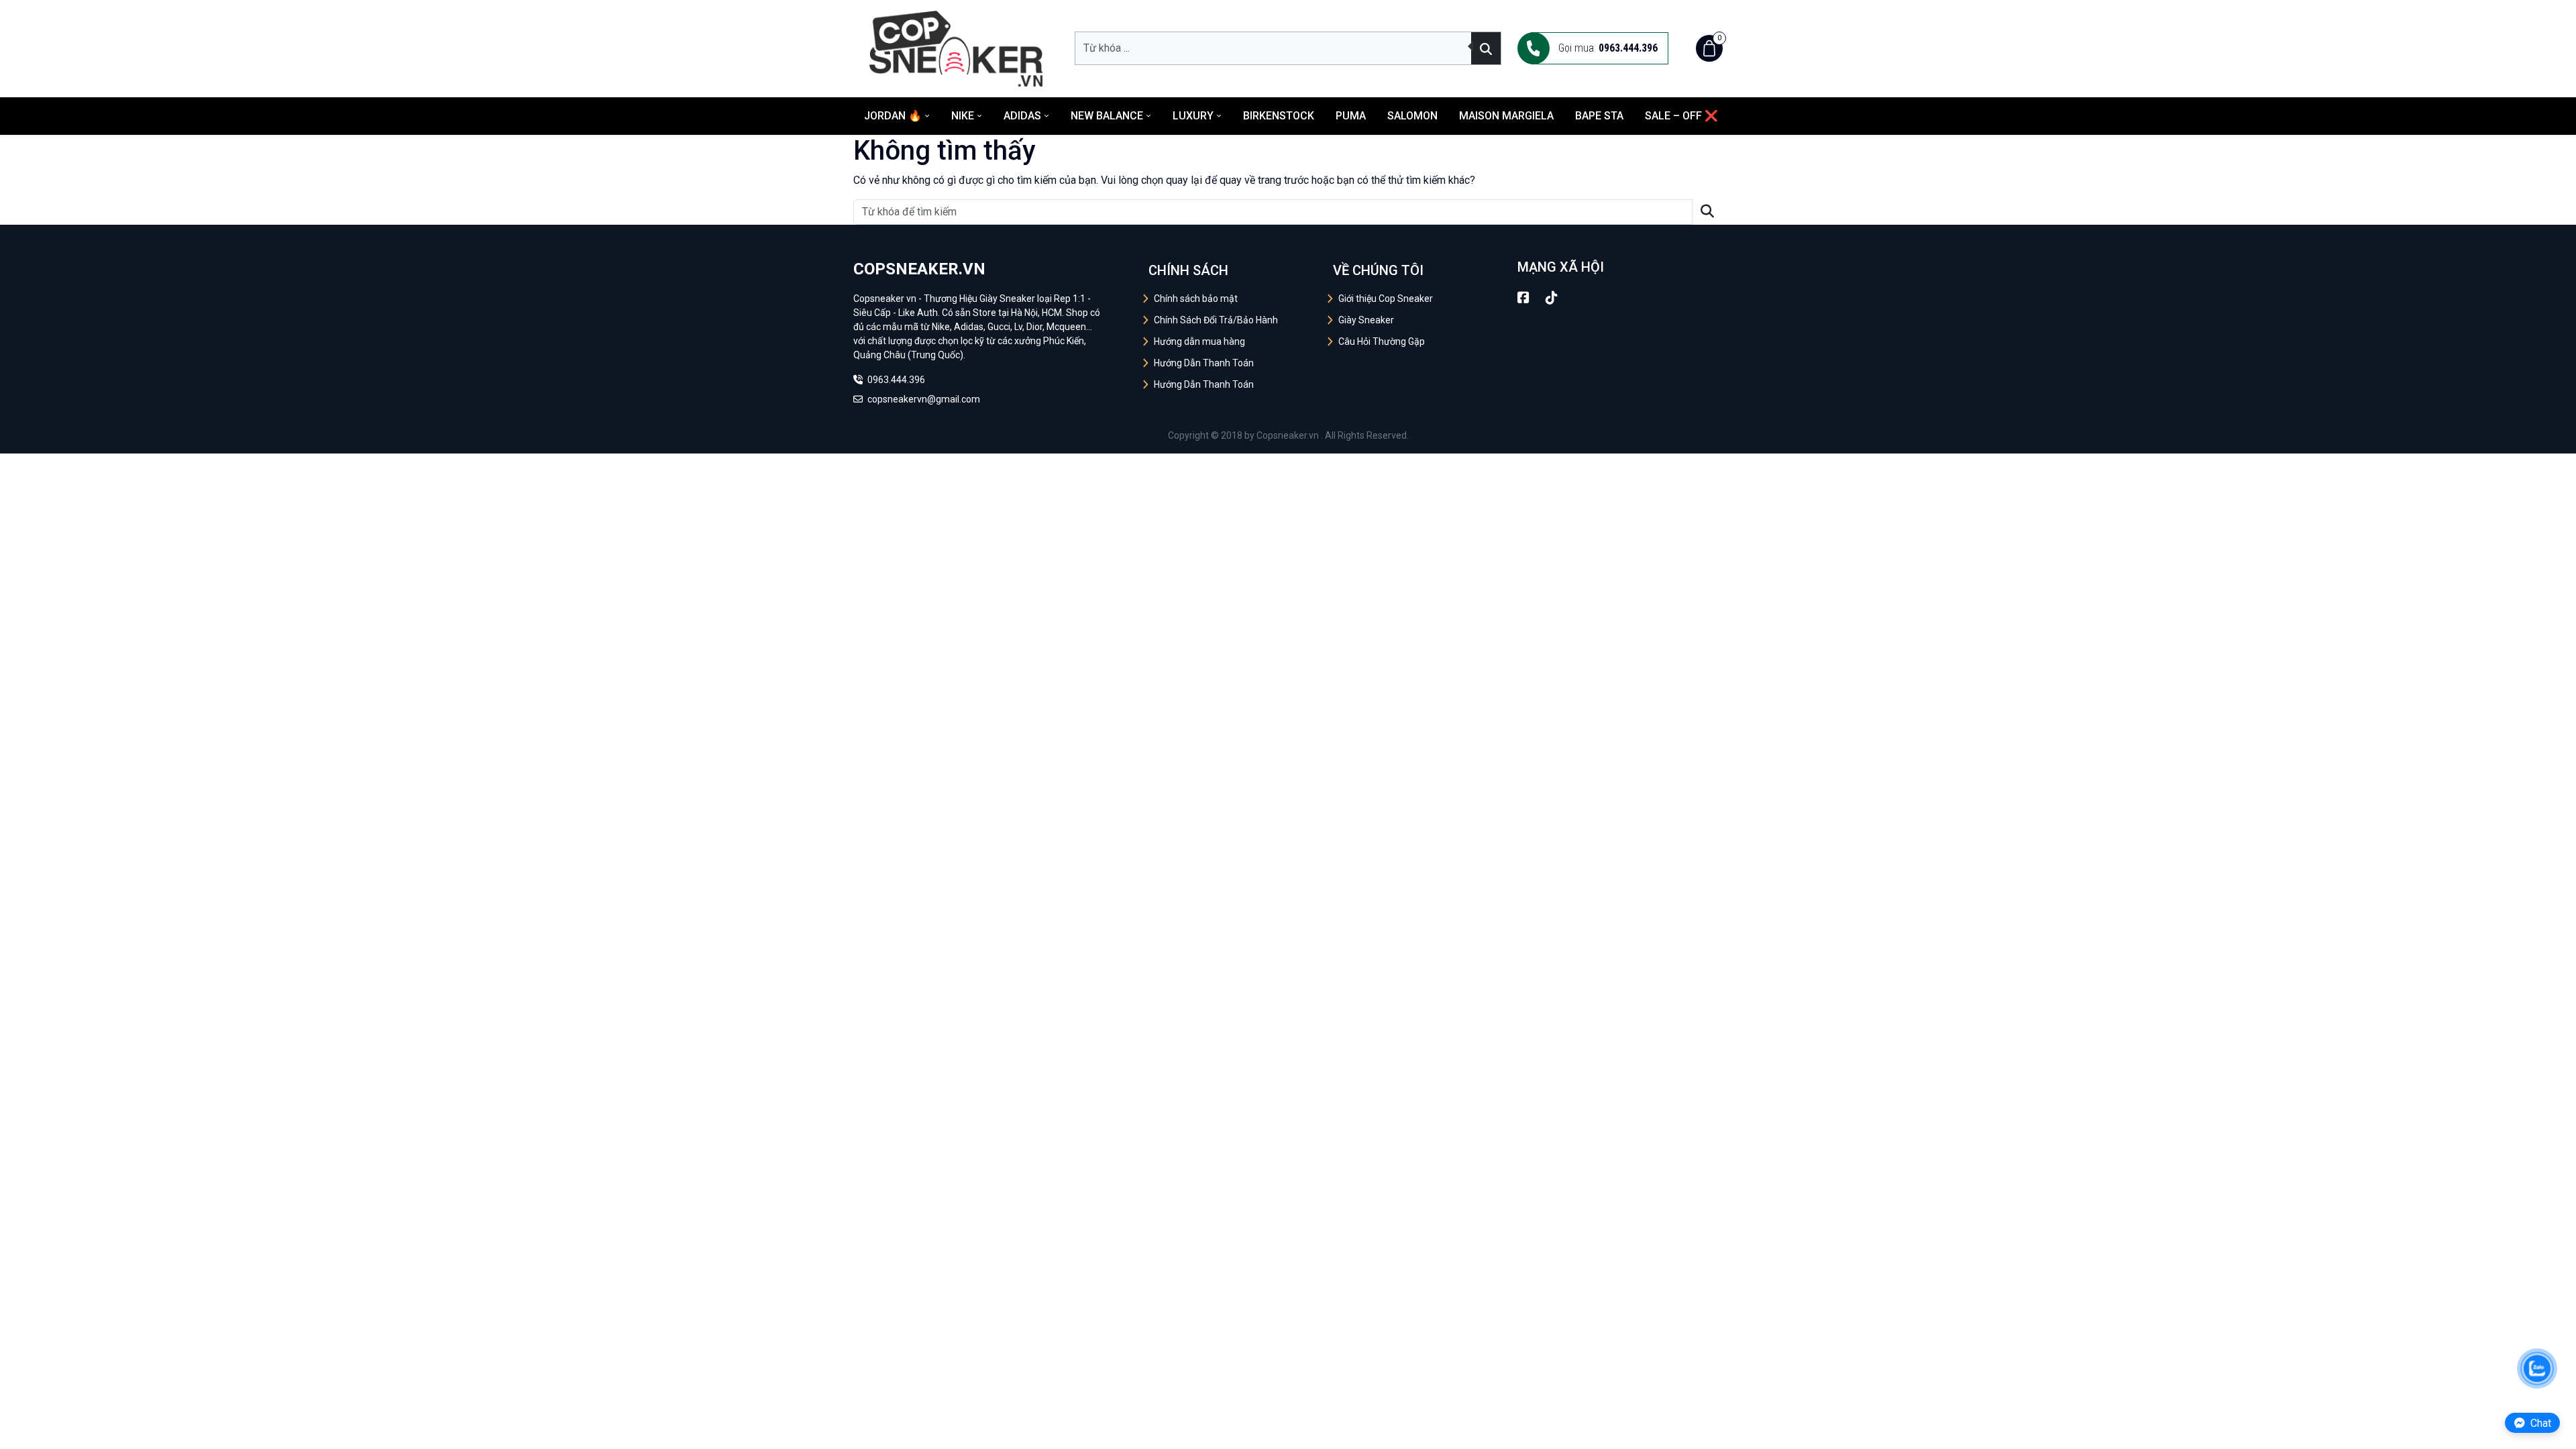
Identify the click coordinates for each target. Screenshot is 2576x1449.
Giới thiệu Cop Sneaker (1386, 299)
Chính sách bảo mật (1196, 299)
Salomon (1412, 116)
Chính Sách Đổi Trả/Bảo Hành (1216, 320)
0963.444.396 (895, 380)
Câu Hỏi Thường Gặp (1382, 341)
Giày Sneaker (1366, 320)
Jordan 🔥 (893, 116)
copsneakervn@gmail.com (923, 399)
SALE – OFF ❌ (1681, 116)
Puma (1351, 116)
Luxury (1193, 116)
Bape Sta (1599, 116)
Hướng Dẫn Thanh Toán (1204, 363)
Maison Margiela (1506, 116)
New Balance (1107, 116)
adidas (1022, 116)
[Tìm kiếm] (1486, 48)
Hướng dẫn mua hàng (1199, 341)
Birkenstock (1279, 116)
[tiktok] (1552, 298)
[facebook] (1523, 298)
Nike (963, 116)
